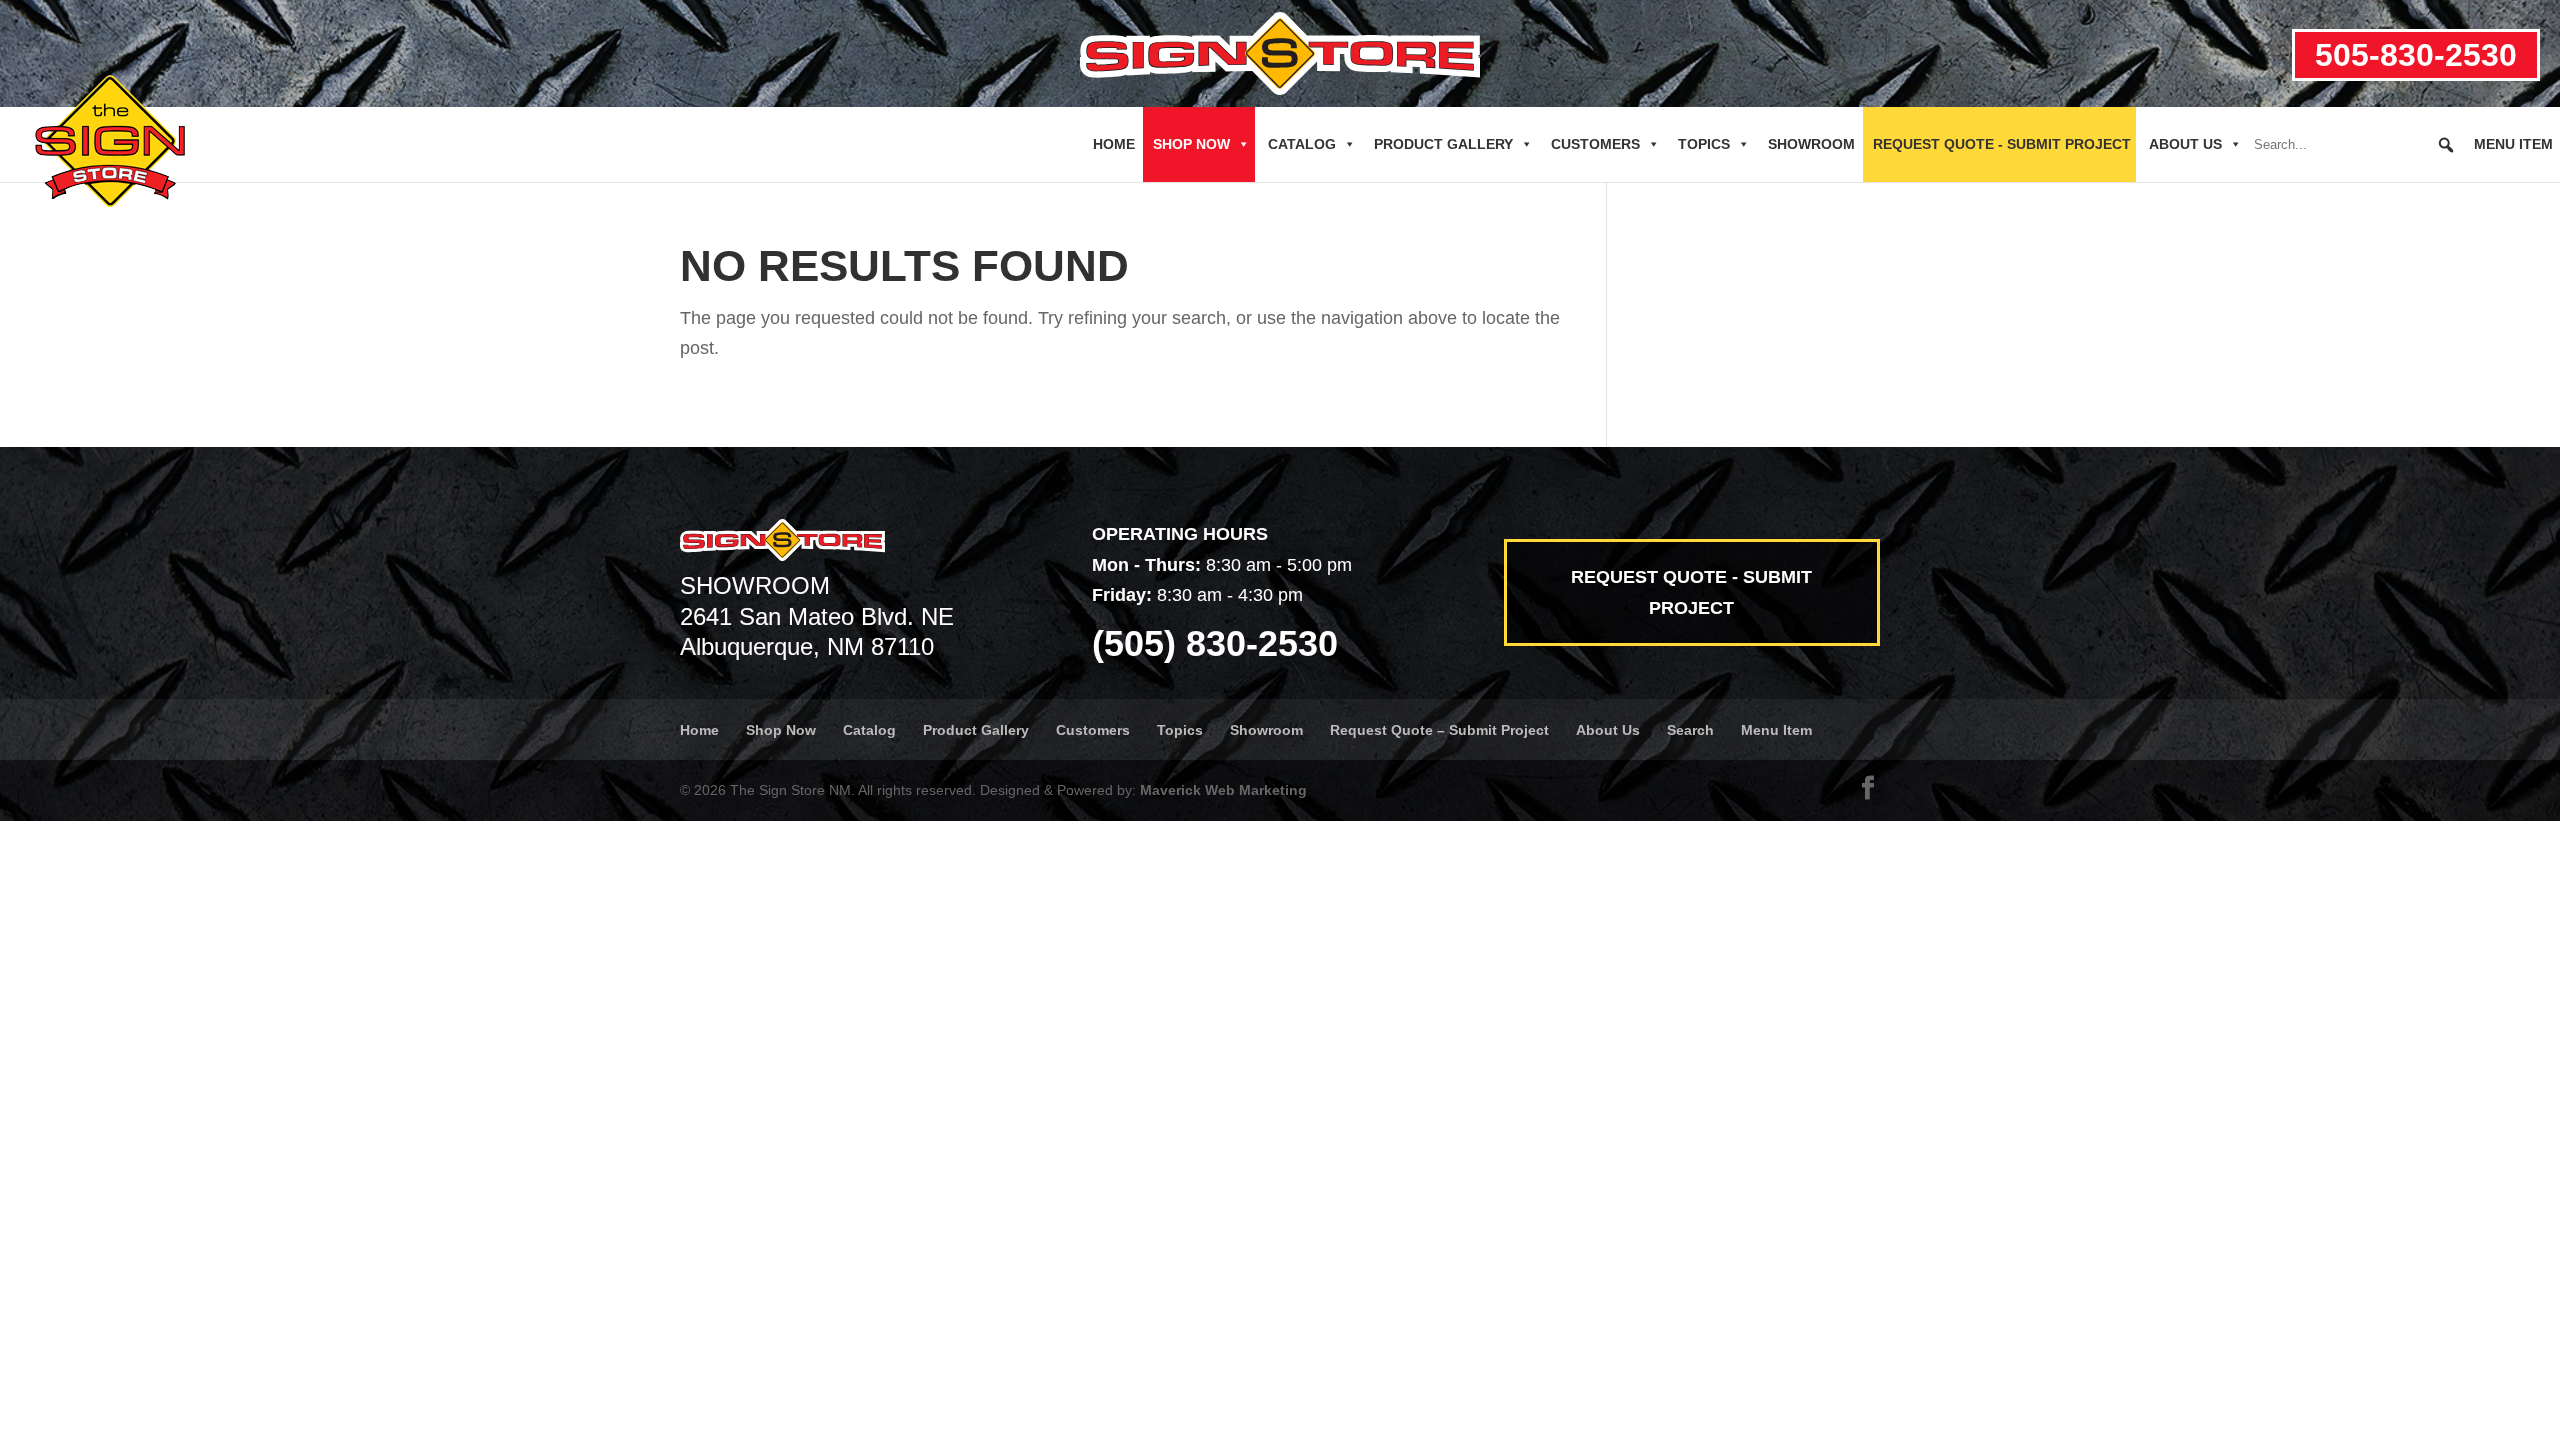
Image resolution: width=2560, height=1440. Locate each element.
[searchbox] (2355, 145)
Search (1690, 730)
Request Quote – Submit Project (1439, 730)
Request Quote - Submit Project (2002, 144)
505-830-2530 (2416, 55)
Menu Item (2513, 144)
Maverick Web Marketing (1223, 790)
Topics (1704, 144)
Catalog (1302, 144)
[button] (2446, 145)
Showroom (1811, 144)
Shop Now (1191, 144)
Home (1114, 144)
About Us (2185, 144)
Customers (1595, 144)
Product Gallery (1443, 144)
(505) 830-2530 (1215, 643)
